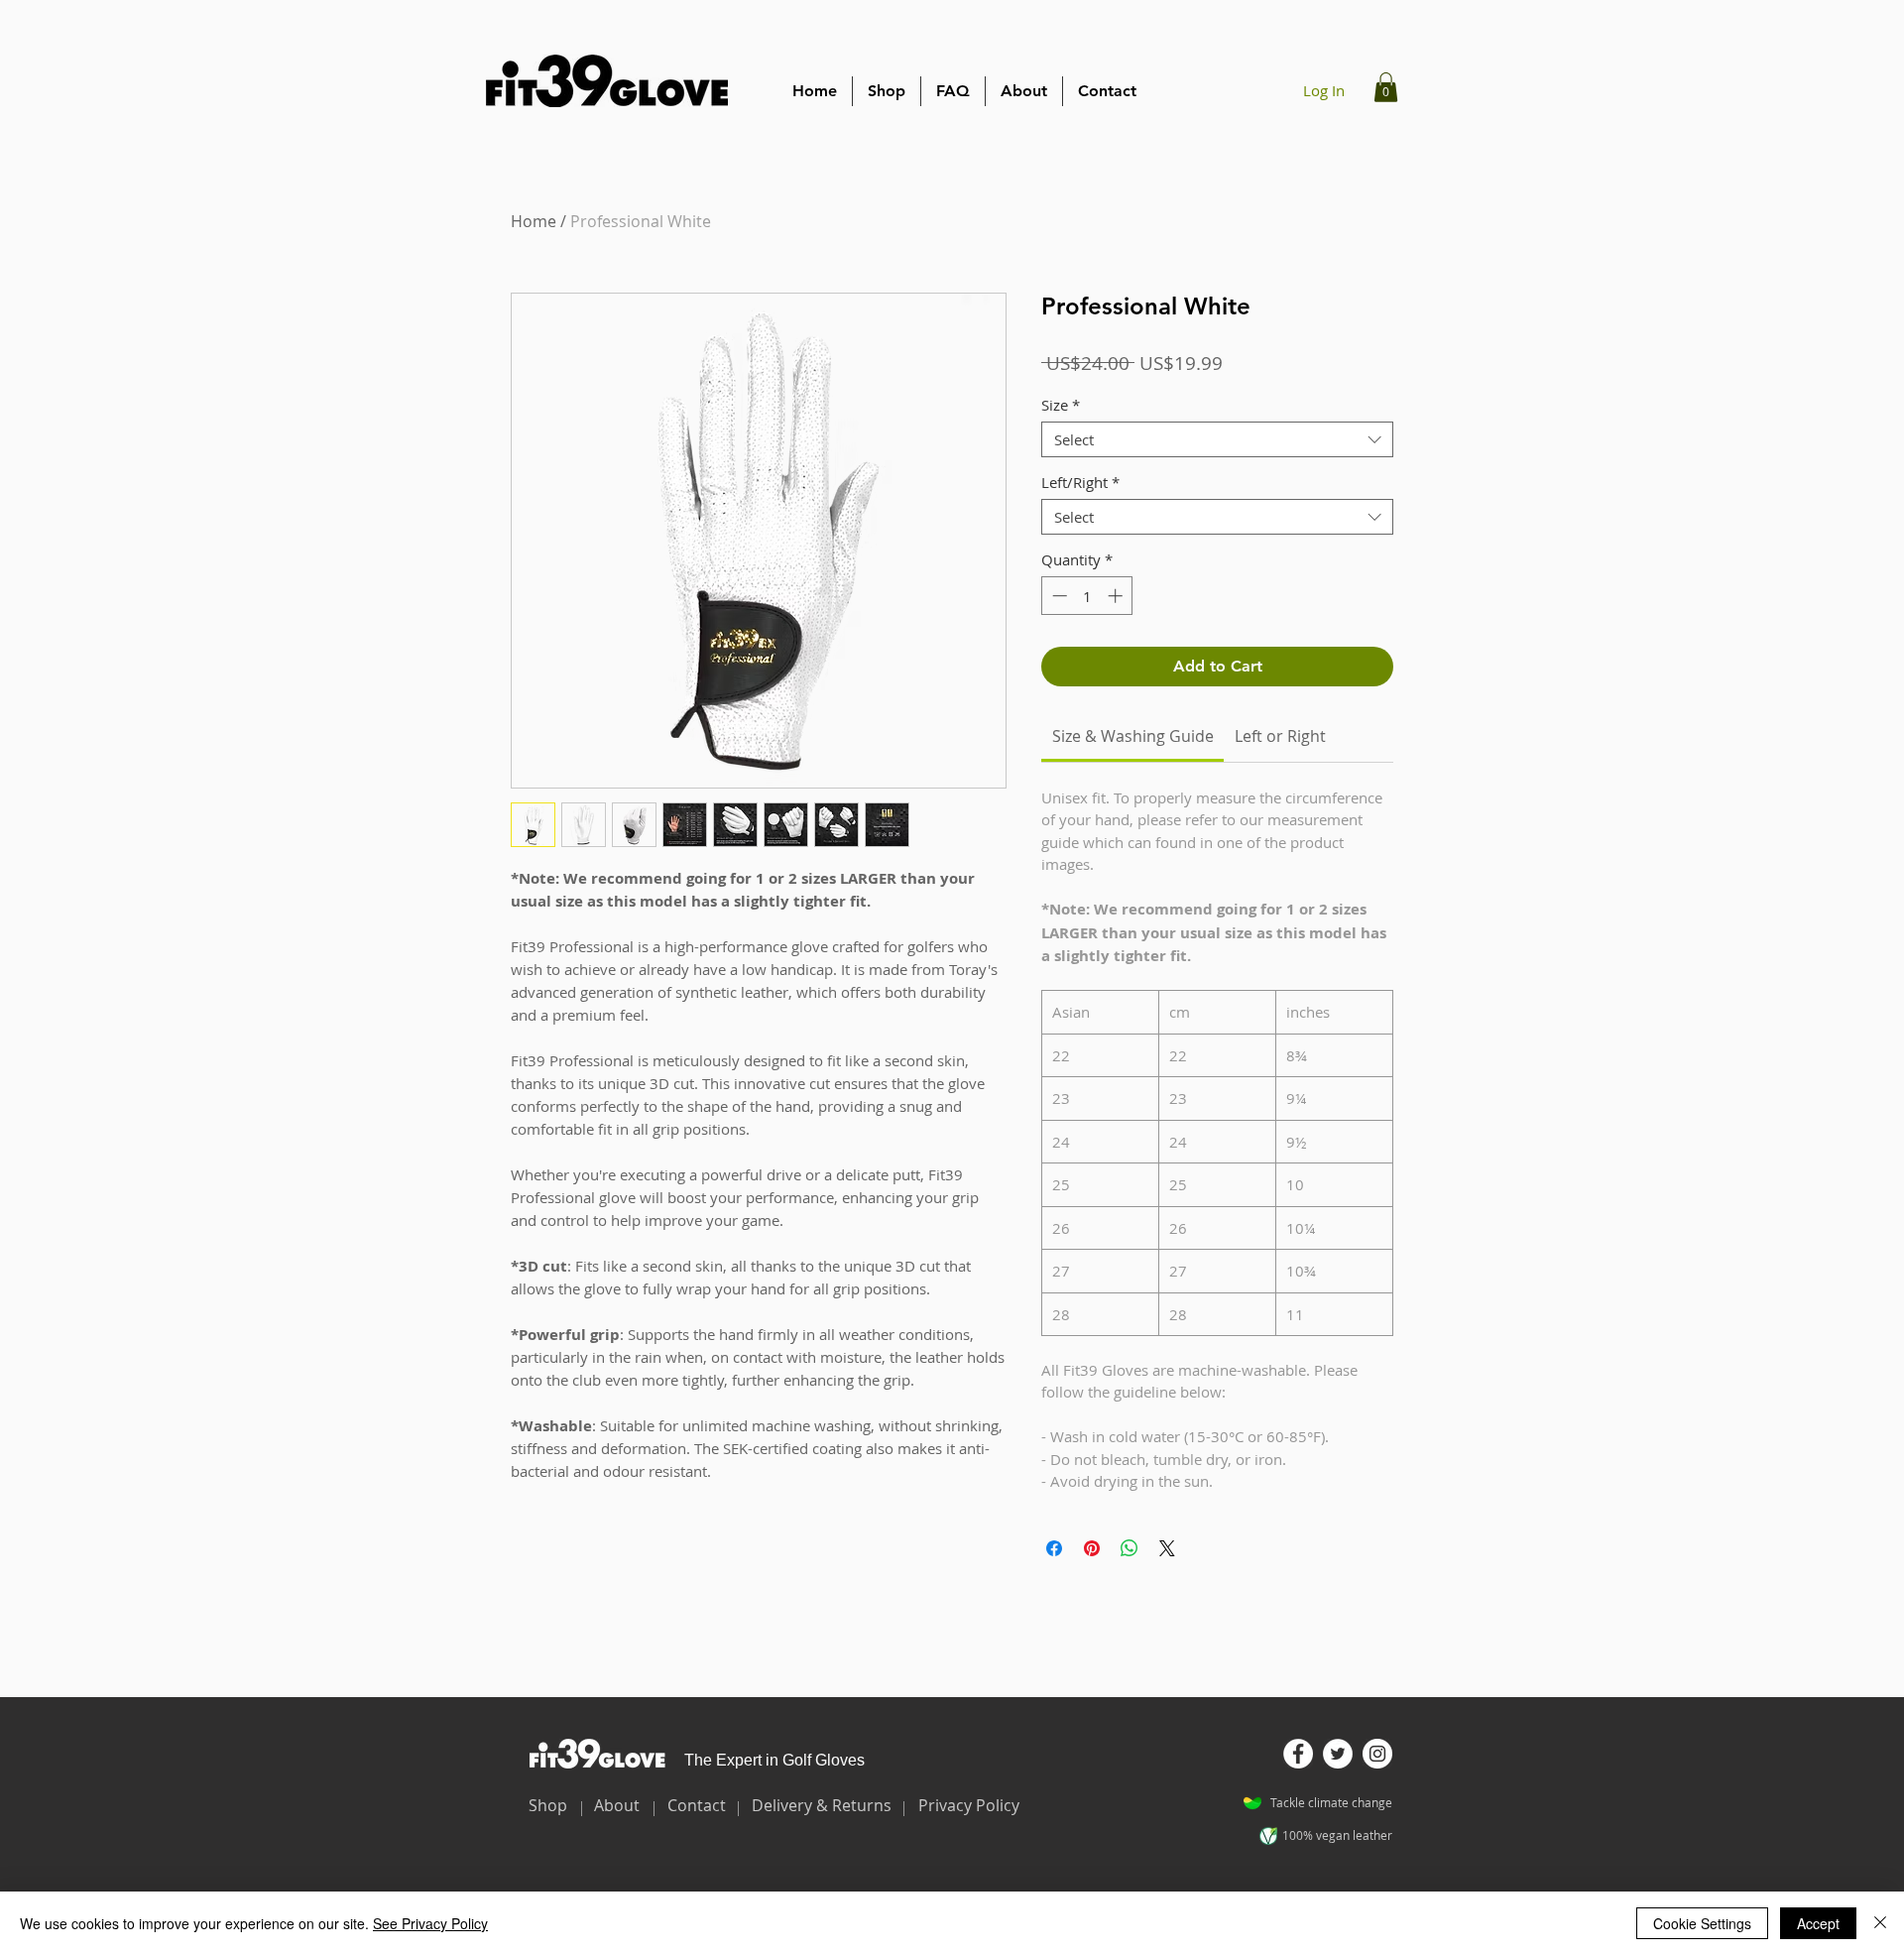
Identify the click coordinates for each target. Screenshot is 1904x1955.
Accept (1818, 1923)
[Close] (1880, 1923)
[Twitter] (1338, 1754)
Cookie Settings (1702, 1923)
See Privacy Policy (430, 1923)
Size (1061, 405)
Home (534, 221)
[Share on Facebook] (1054, 1548)
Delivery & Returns (822, 1805)
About (617, 1805)
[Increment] (1117, 596)
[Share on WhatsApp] (1130, 1548)
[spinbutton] (1087, 596)
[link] (1133, 736)
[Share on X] (1167, 1548)
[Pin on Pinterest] (1092, 1548)
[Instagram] (1377, 1754)
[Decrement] (1058, 596)
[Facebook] (1298, 1754)
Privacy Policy (969, 1805)
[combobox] (1217, 439)
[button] (1386, 87)
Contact (697, 1805)
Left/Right (1080, 482)
